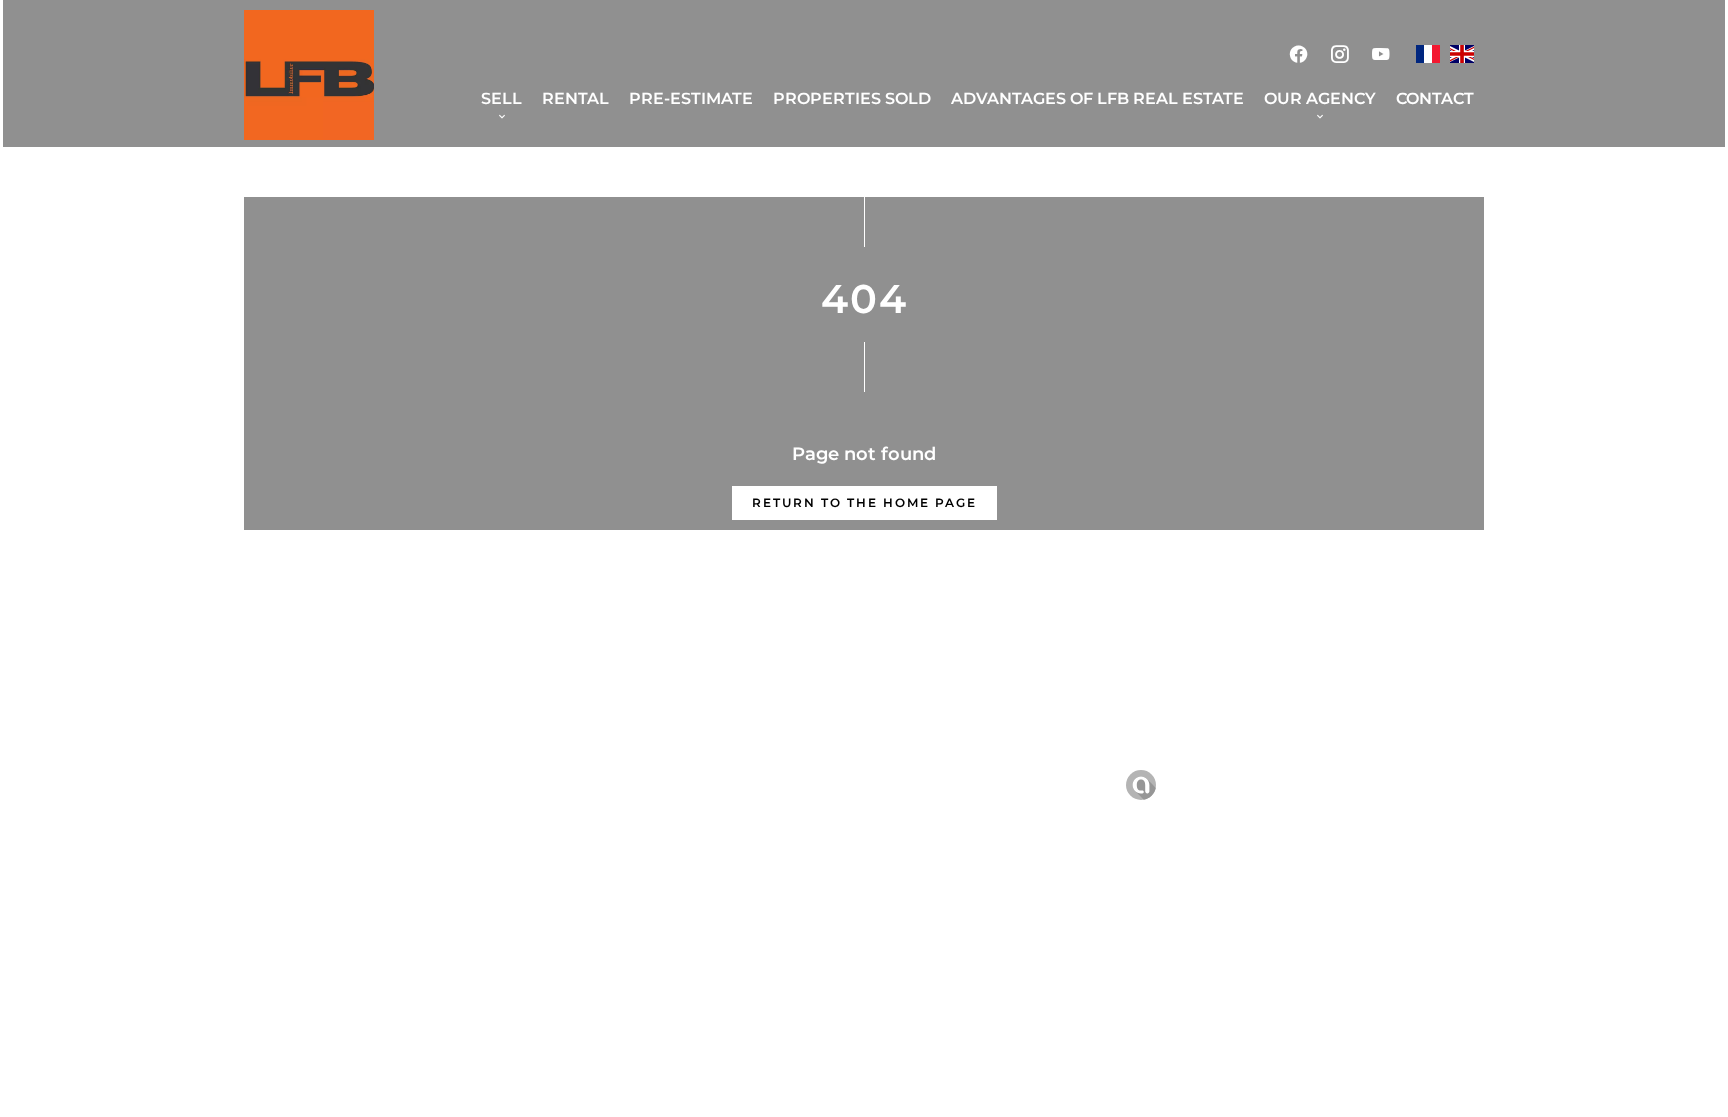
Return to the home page (864, 502)
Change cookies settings (1017, 784)
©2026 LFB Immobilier (590, 785)
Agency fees (856, 784)
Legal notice (742, 784)
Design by (1193, 785)
